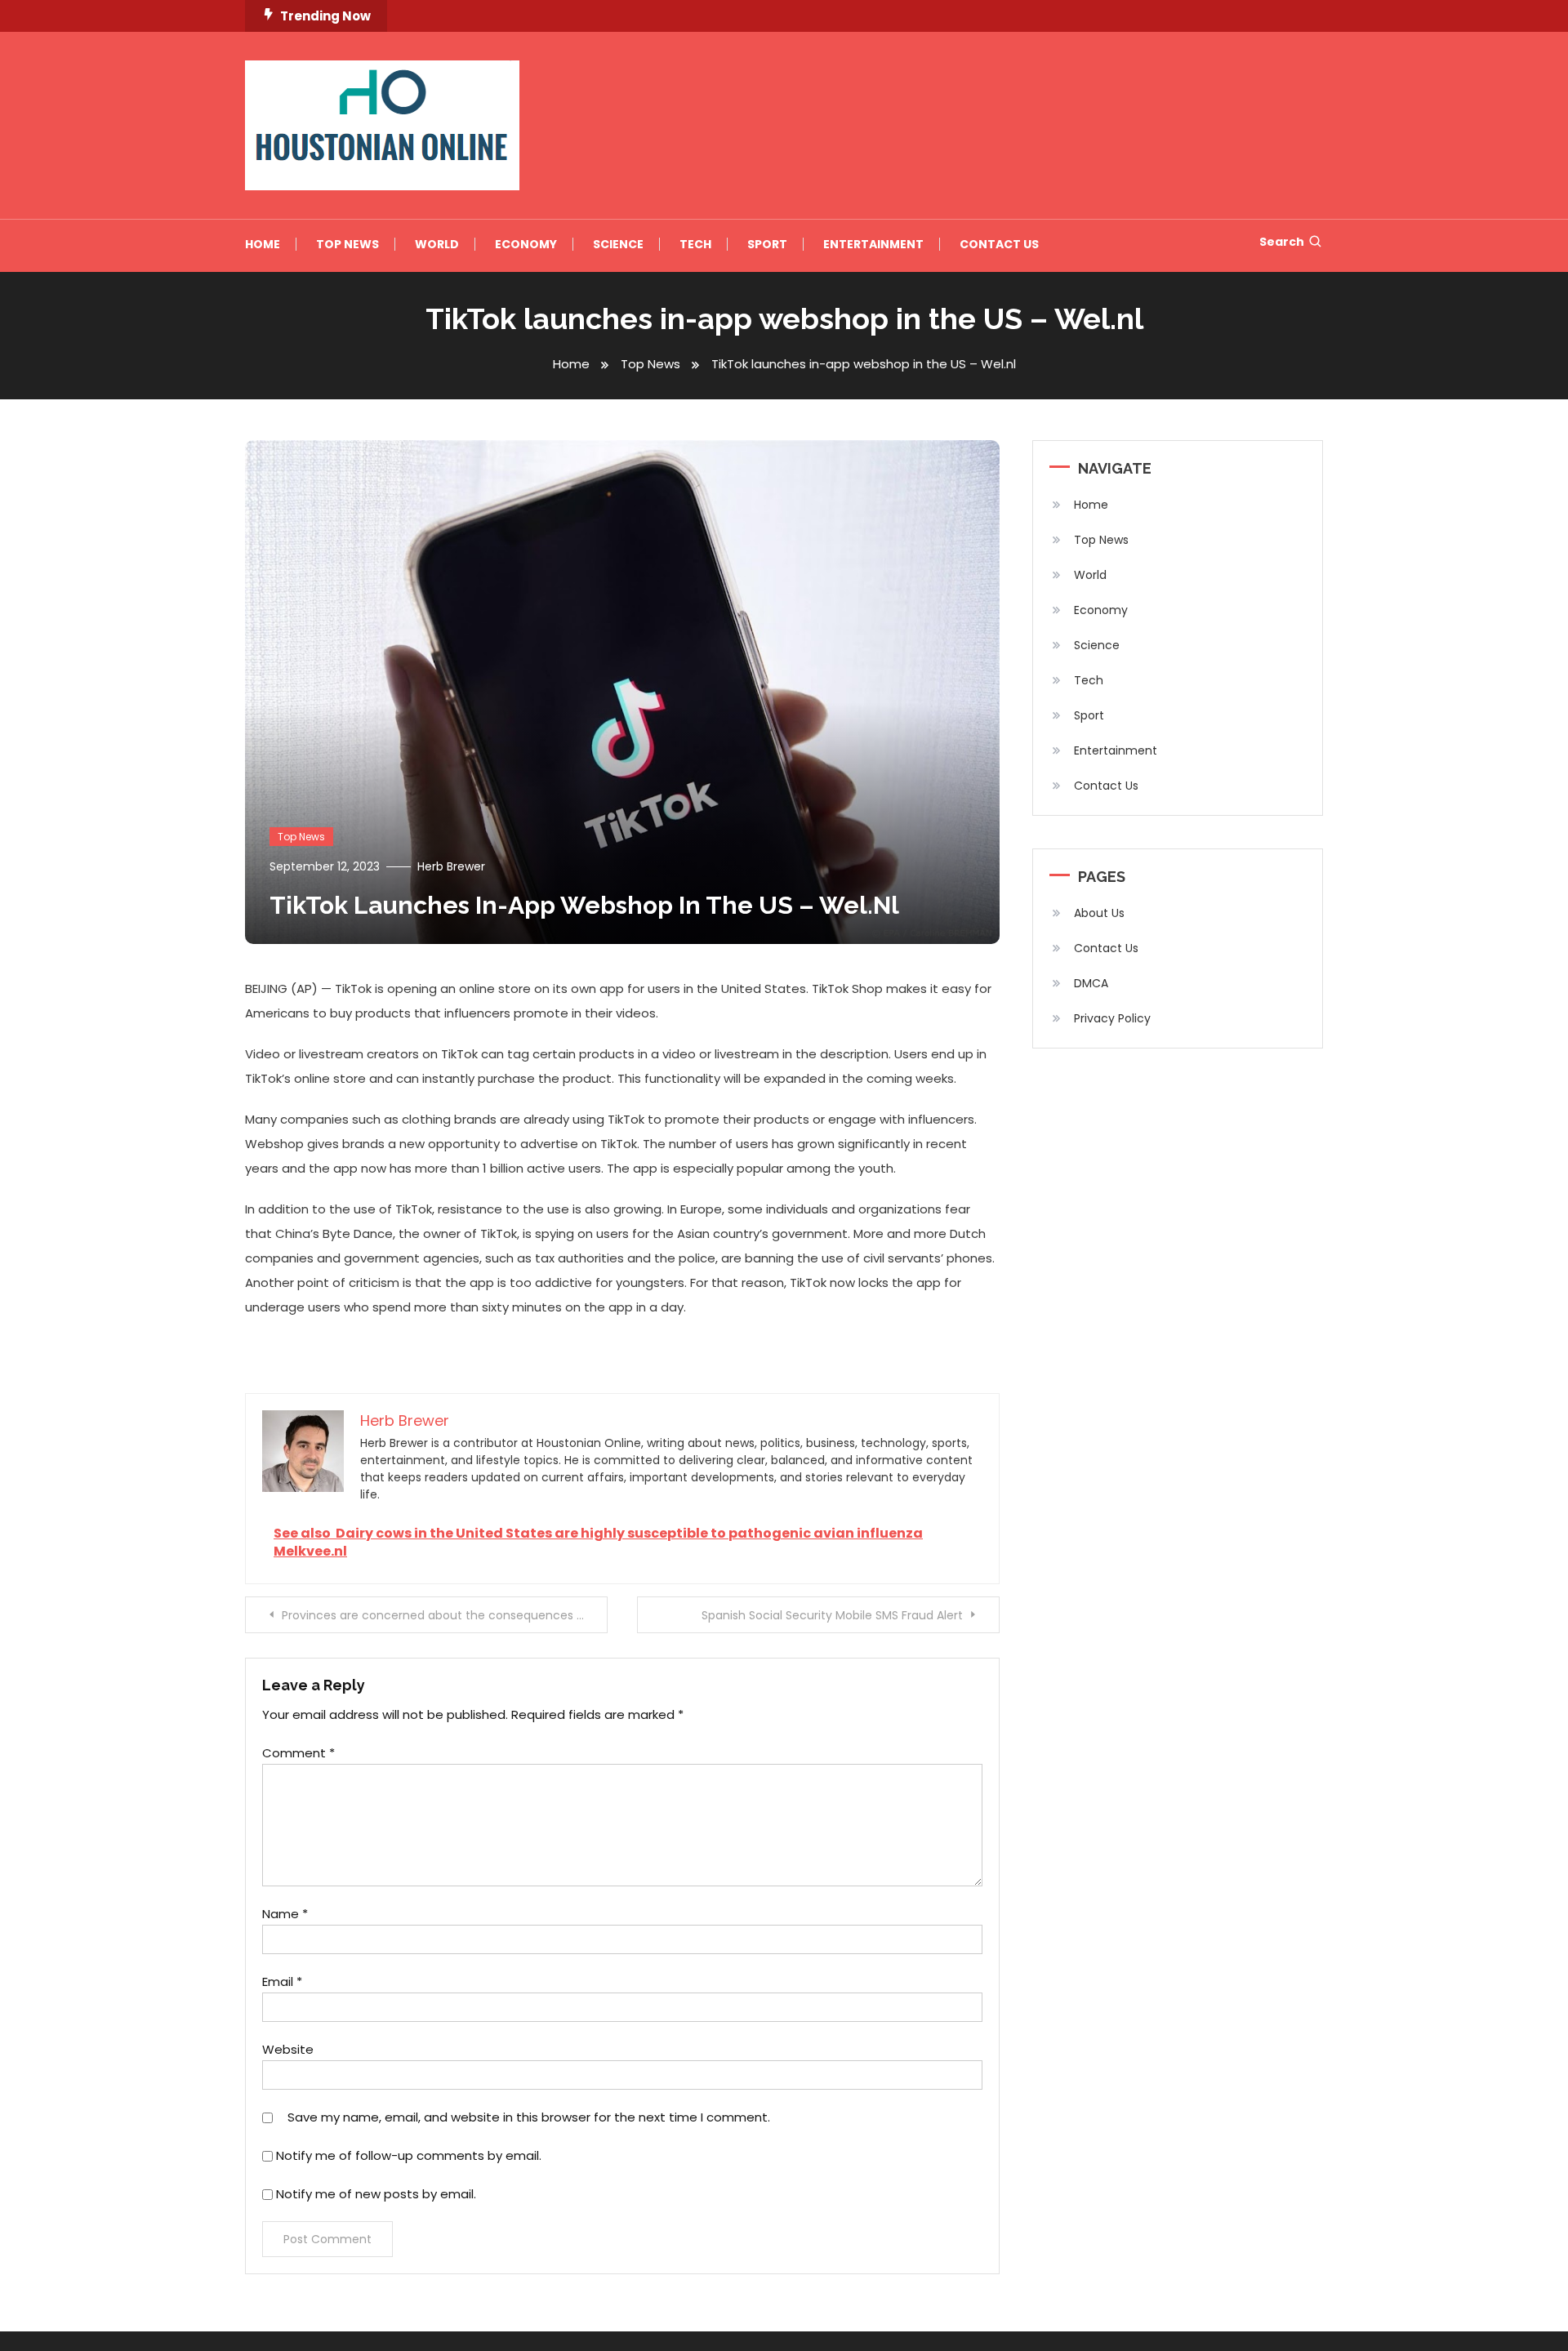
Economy (526, 244)
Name (285, 1914)
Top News (347, 244)
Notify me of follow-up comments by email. (409, 2155)
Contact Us (999, 244)
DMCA (1091, 983)
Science (618, 244)
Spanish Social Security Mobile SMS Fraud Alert (832, 1615)
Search (1282, 242)
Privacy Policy (1112, 1018)
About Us (1099, 913)
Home (263, 244)
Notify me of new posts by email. (376, 2194)
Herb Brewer (451, 866)
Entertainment (873, 244)
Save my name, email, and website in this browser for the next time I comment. (529, 2117)
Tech (695, 244)
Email (282, 1981)
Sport (767, 244)
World (437, 244)
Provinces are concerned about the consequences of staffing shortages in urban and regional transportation (445, 1615)
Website (288, 2049)
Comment (298, 1753)
